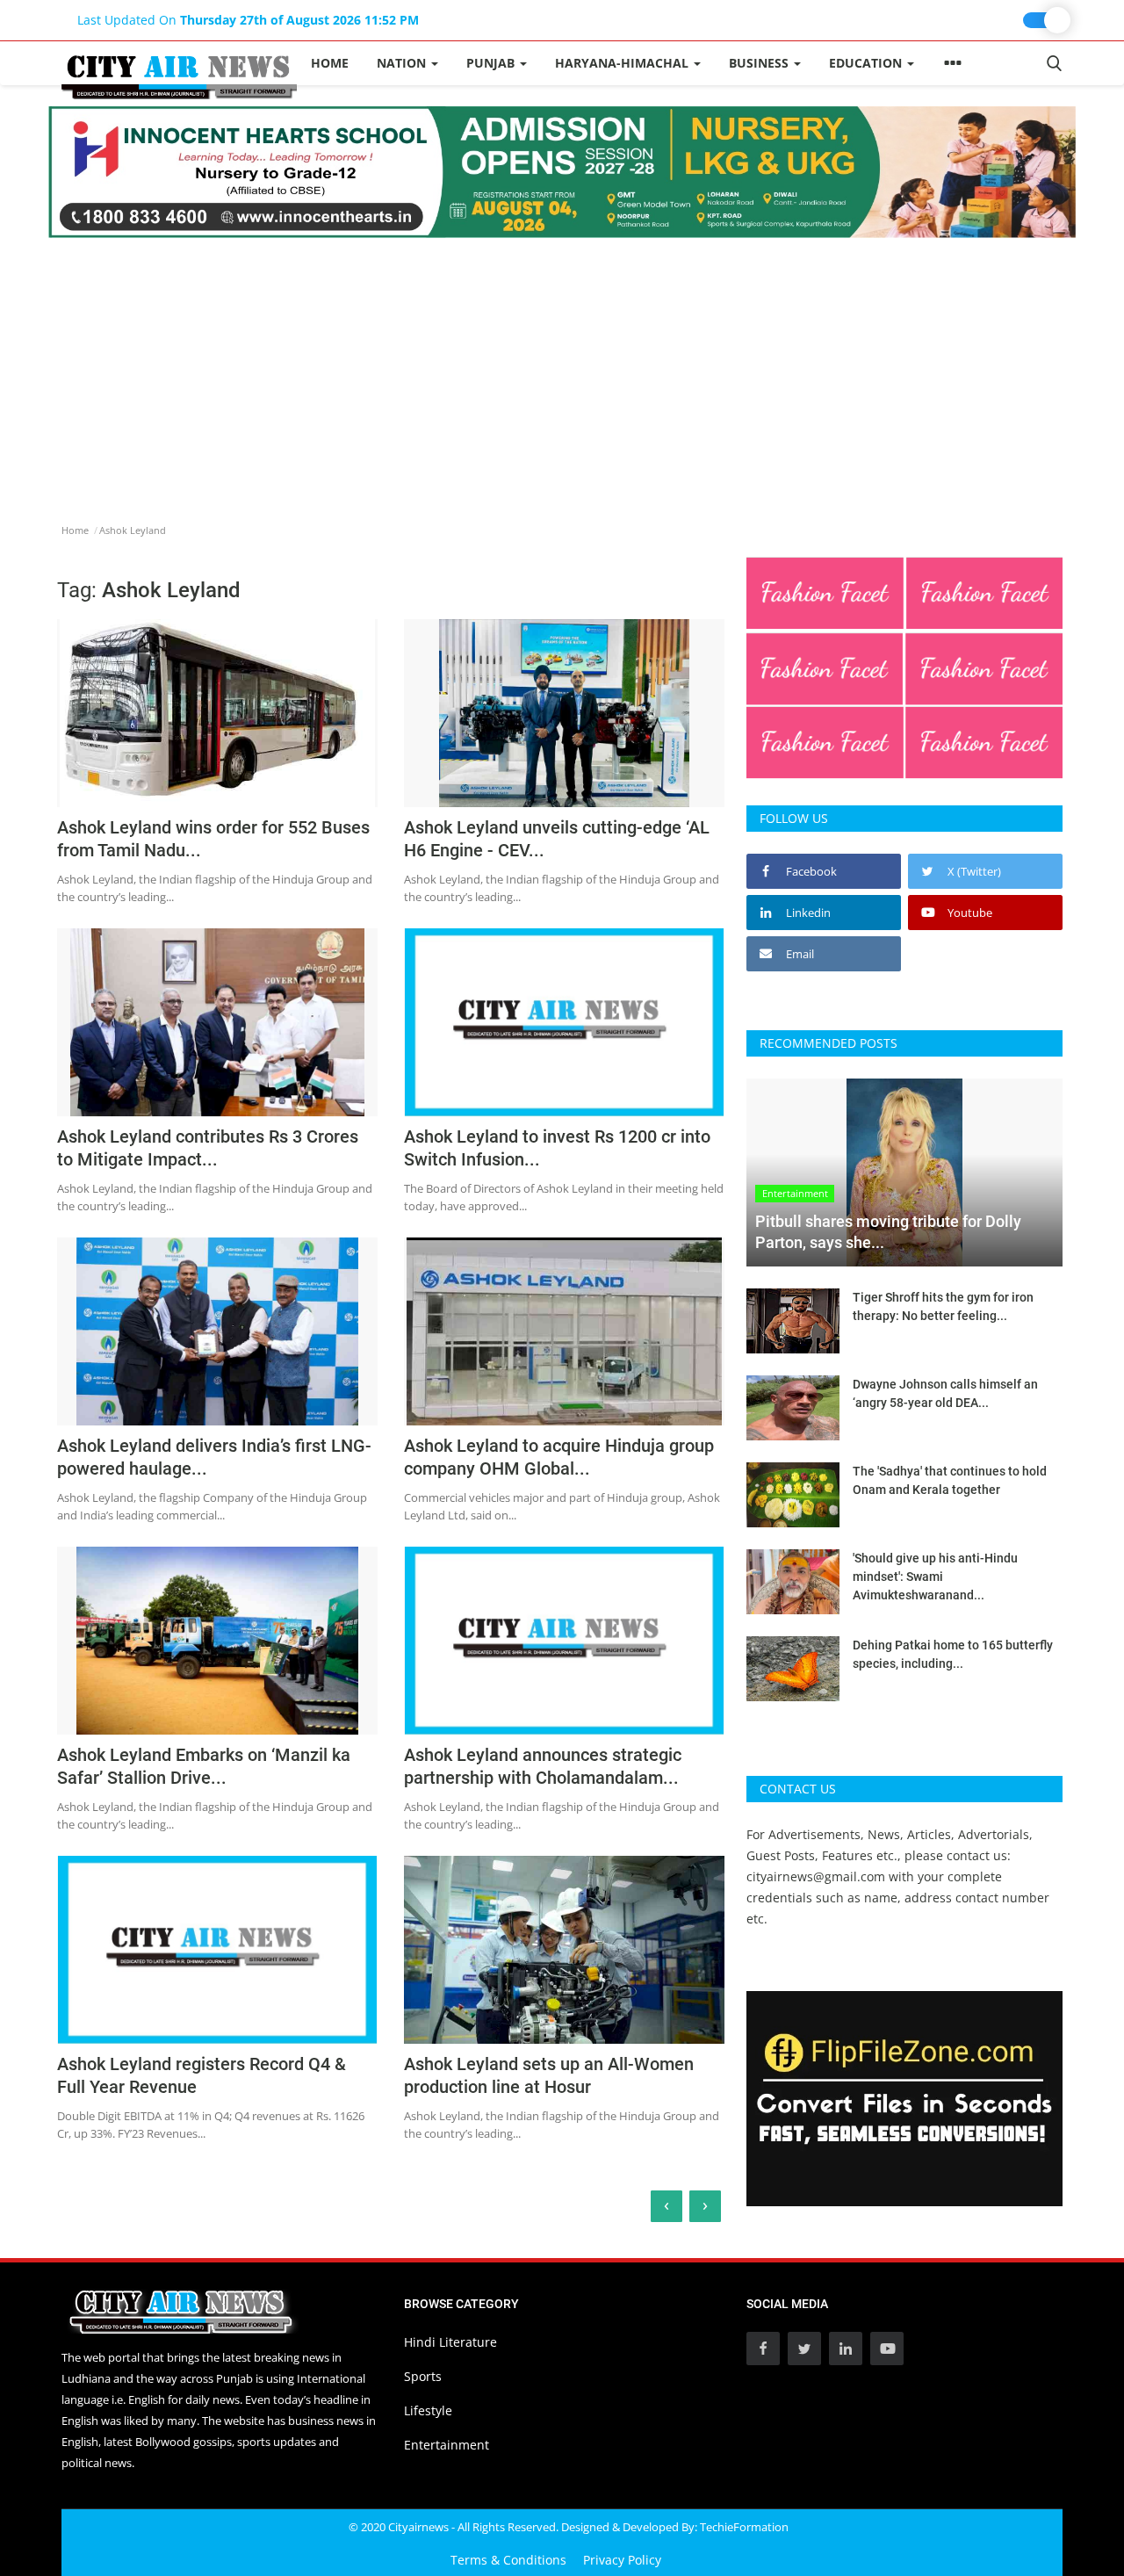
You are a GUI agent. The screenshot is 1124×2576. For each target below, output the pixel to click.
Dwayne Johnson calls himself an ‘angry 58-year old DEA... (945, 1393)
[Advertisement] (562, 370)
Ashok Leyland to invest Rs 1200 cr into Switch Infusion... (557, 1148)
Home (330, 63)
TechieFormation (744, 2527)
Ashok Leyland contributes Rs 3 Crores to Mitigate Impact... (208, 1148)
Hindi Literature (450, 2342)
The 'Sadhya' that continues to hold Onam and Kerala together (950, 1480)
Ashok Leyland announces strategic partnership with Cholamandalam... (543, 1766)
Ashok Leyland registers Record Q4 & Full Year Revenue (202, 2075)
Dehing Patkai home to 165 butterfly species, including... (953, 1654)
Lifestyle (428, 2410)
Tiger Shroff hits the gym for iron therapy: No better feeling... (943, 1306)
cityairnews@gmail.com (816, 1876)
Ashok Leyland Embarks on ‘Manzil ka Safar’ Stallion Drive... (204, 1766)
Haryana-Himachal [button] (623, 63)
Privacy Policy (622, 2560)
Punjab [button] (492, 63)
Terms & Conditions (508, 2560)
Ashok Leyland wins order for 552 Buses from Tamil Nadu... (213, 839)
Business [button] (760, 63)
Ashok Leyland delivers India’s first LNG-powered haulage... (214, 1457)
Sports (423, 2376)
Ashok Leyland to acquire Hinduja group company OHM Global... (559, 1457)
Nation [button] (403, 63)
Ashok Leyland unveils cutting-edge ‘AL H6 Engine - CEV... (557, 839)
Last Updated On (248, 20)
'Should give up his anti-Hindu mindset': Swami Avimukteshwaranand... (935, 1577)
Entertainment (447, 2445)
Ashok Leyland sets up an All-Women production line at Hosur (549, 2075)
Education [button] (867, 63)
